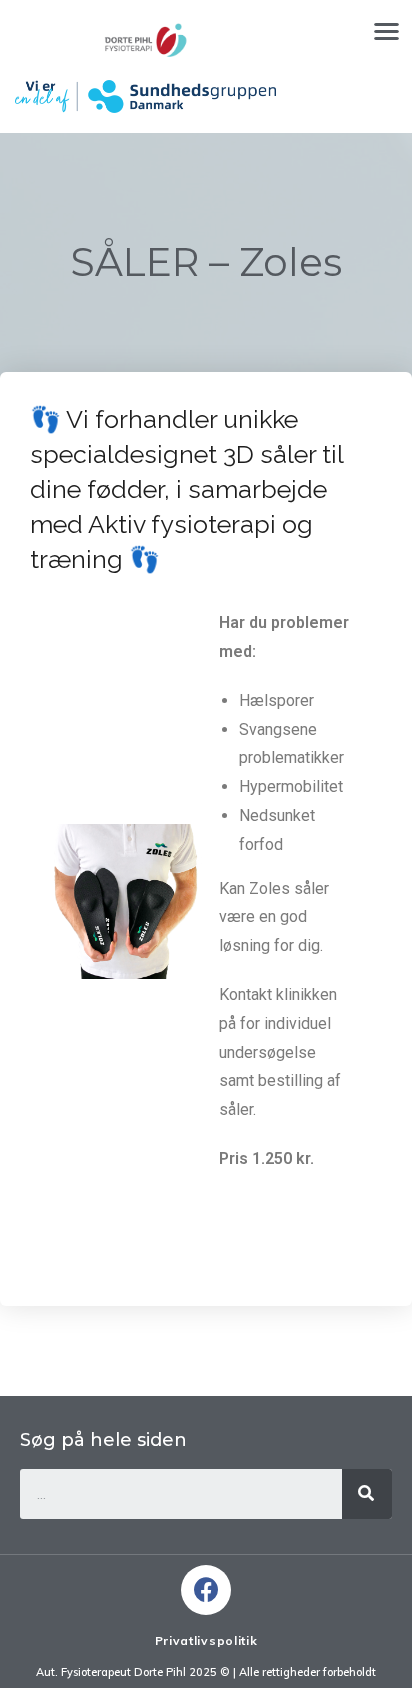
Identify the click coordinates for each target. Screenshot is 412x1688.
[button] (386, 30)
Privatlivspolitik (206, 1640)
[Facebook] (206, 1590)
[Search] (367, 1494)
